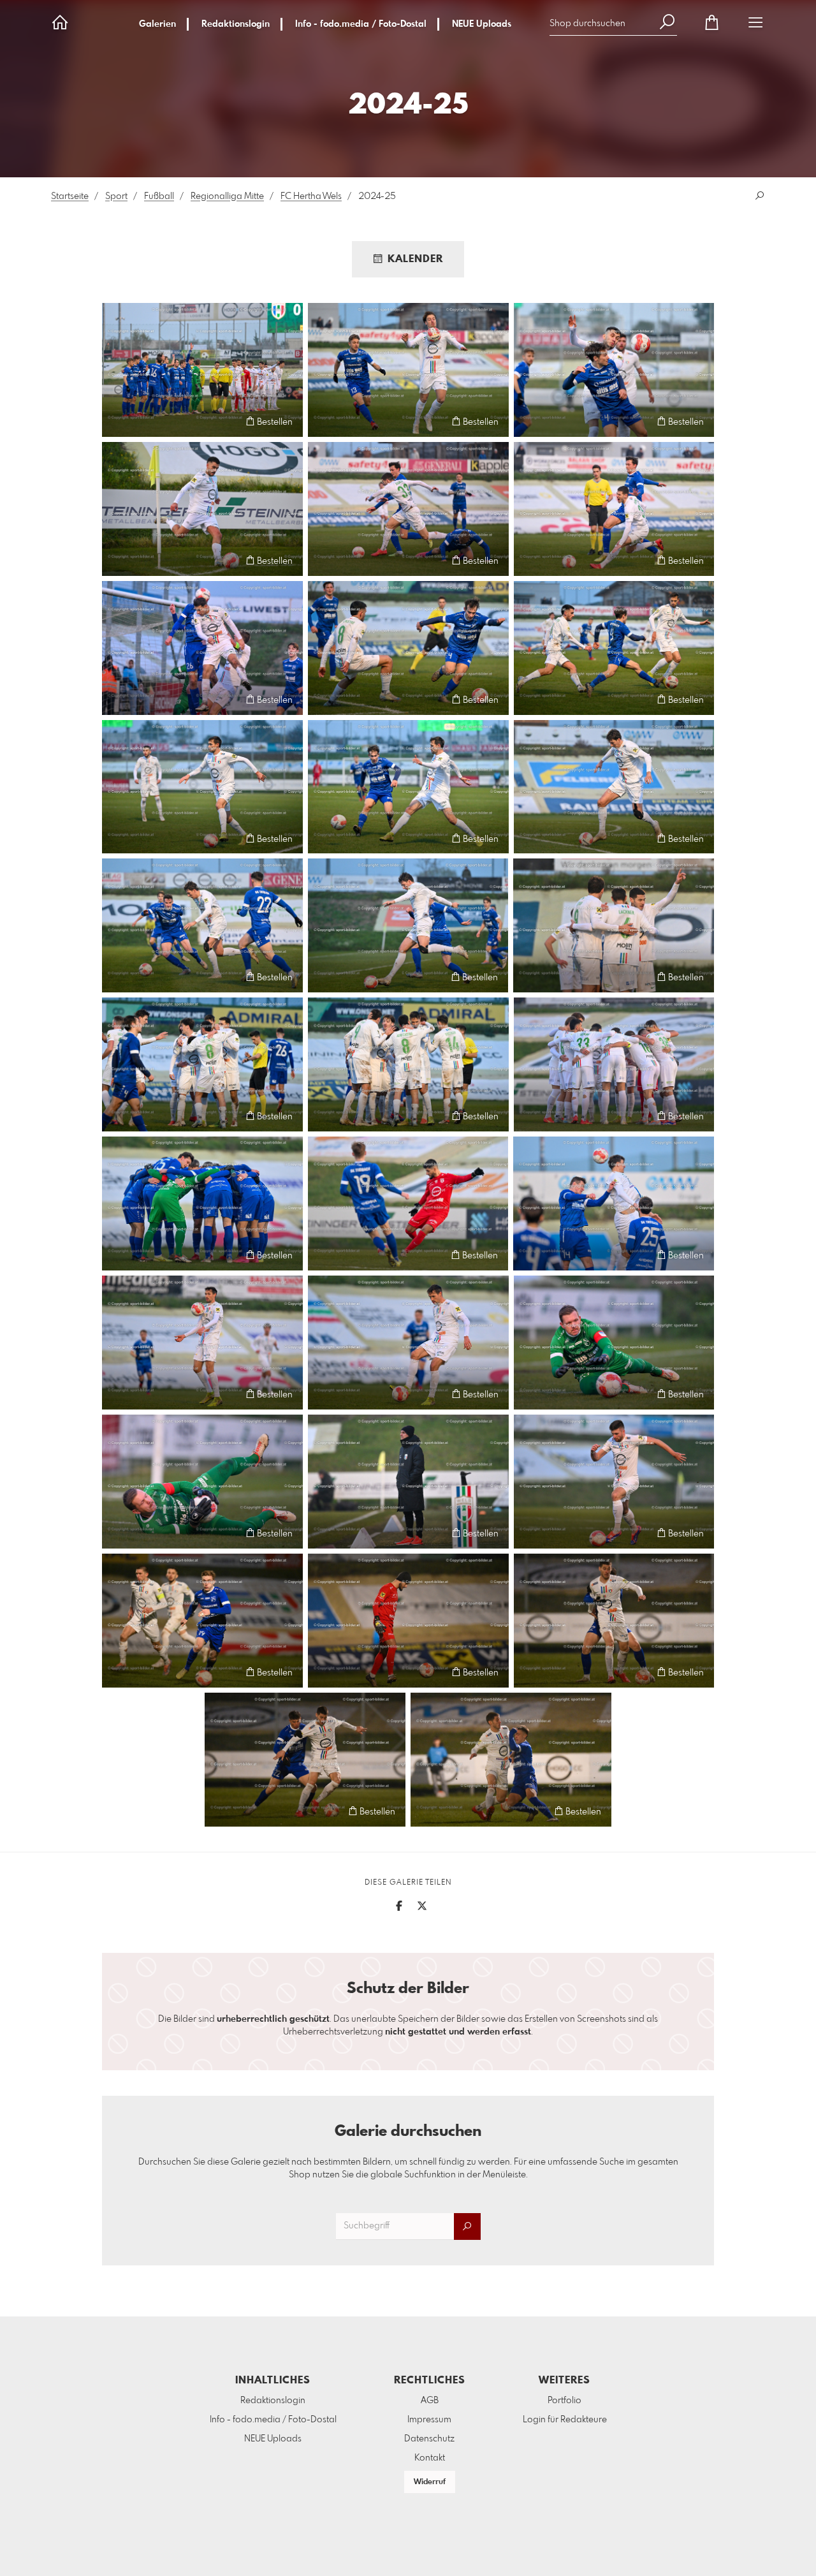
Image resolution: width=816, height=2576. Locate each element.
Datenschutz (429, 2439)
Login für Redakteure (565, 2420)
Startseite (70, 196)
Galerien (157, 24)
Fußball (159, 196)
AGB (430, 2401)
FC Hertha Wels (311, 196)
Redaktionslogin (236, 24)
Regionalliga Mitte (227, 196)
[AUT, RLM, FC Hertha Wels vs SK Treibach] (202, 370)
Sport (116, 196)
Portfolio (565, 2401)
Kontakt (430, 2458)
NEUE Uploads (482, 24)
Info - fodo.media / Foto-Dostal (361, 24)
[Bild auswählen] (118, 421)
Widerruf (430, 2482)
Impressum (429, 2420)
